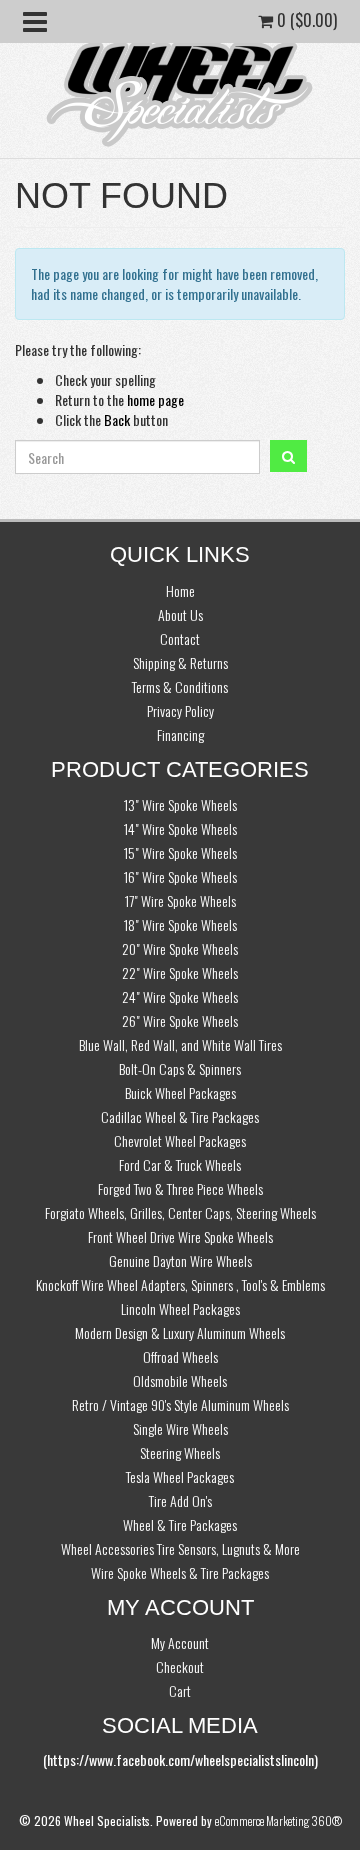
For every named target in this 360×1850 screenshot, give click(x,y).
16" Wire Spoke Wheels (180, 876)
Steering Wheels (180, 1452)
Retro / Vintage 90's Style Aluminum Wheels (180, 1404)
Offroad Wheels (180, 1356)
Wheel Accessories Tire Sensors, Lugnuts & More (180, 1548)
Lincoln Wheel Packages (180, 1308)
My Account (180, 1642)
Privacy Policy (180, 710)
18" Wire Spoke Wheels (180, 924)
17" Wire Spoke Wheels (180, 900)
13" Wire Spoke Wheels (180, 804)
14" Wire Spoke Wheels (180, 828)
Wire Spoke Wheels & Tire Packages (180, 1572)
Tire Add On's (180, 1500)
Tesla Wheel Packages (180, 1476)
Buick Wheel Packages (180, 1092)
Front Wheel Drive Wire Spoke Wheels (180, 1236)
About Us (180, 614)
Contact (180, 638)
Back (117, 419)
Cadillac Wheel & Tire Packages (180, 1116)
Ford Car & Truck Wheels (180, 1164)
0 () (305, 20)
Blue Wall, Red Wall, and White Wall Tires (180, 1044)
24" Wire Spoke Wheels (180, 996)
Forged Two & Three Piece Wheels (180, 1188)
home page (155, 399)
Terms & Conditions (180, 686)
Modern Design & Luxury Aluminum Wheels (180, 1332)
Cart (180, 1690)
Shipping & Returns (180, 662)
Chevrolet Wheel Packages (180, 1140)
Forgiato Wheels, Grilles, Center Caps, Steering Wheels (180, 1212)
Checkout (180, 1666)
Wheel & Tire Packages (180, 1524)
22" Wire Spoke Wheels (180, 972)
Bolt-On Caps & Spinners (180, 1068)
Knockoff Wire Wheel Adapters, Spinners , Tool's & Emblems (180, 1284)
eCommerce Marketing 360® (278, 1820)
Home (180, 590)
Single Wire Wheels (180, 1428)
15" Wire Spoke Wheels (180, 852)
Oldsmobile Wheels (180, 1380)
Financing (180, 734)
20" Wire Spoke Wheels (180, 948)
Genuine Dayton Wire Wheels (180, 1260)
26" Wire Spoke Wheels (180, 1020)
